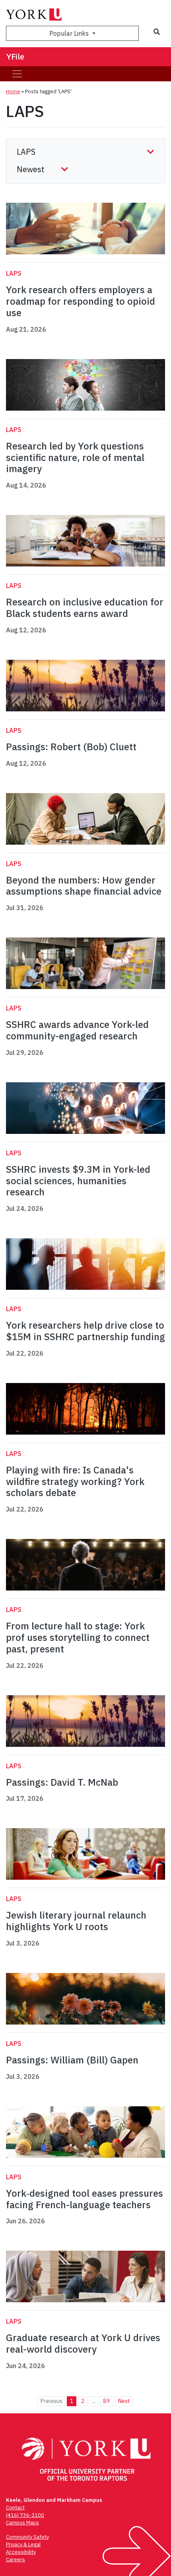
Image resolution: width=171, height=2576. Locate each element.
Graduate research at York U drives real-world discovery (83, 2343)
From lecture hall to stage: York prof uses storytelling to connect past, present (78, 1637)
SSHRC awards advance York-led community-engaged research (77, 1030)
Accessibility (21, 2552)
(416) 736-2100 (25, 2515)
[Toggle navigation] (17, 74)
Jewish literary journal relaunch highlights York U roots (76, 1921)
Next (124, 2401)
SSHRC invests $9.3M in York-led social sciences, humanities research (78, 1181)
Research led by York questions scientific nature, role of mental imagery (75, 457)
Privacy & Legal (23, 2544)
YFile (15, 57)
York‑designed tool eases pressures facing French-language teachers (85, 2199)
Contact (15, 2508)
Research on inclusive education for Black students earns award (85, 608)
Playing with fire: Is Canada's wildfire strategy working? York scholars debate (75, 1481)
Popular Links (70, 33)
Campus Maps (22, 2523)
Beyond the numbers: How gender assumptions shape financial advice (84, 886)
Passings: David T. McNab (62, 1782)
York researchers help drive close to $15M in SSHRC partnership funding (85, 1331)
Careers (16, 2560)
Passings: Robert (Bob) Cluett (71, 747)
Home (13, 91)
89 (107, 2401)
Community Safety (27, 2537)
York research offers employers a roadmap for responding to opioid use (81, 301)
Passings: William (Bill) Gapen (72, 2060)
